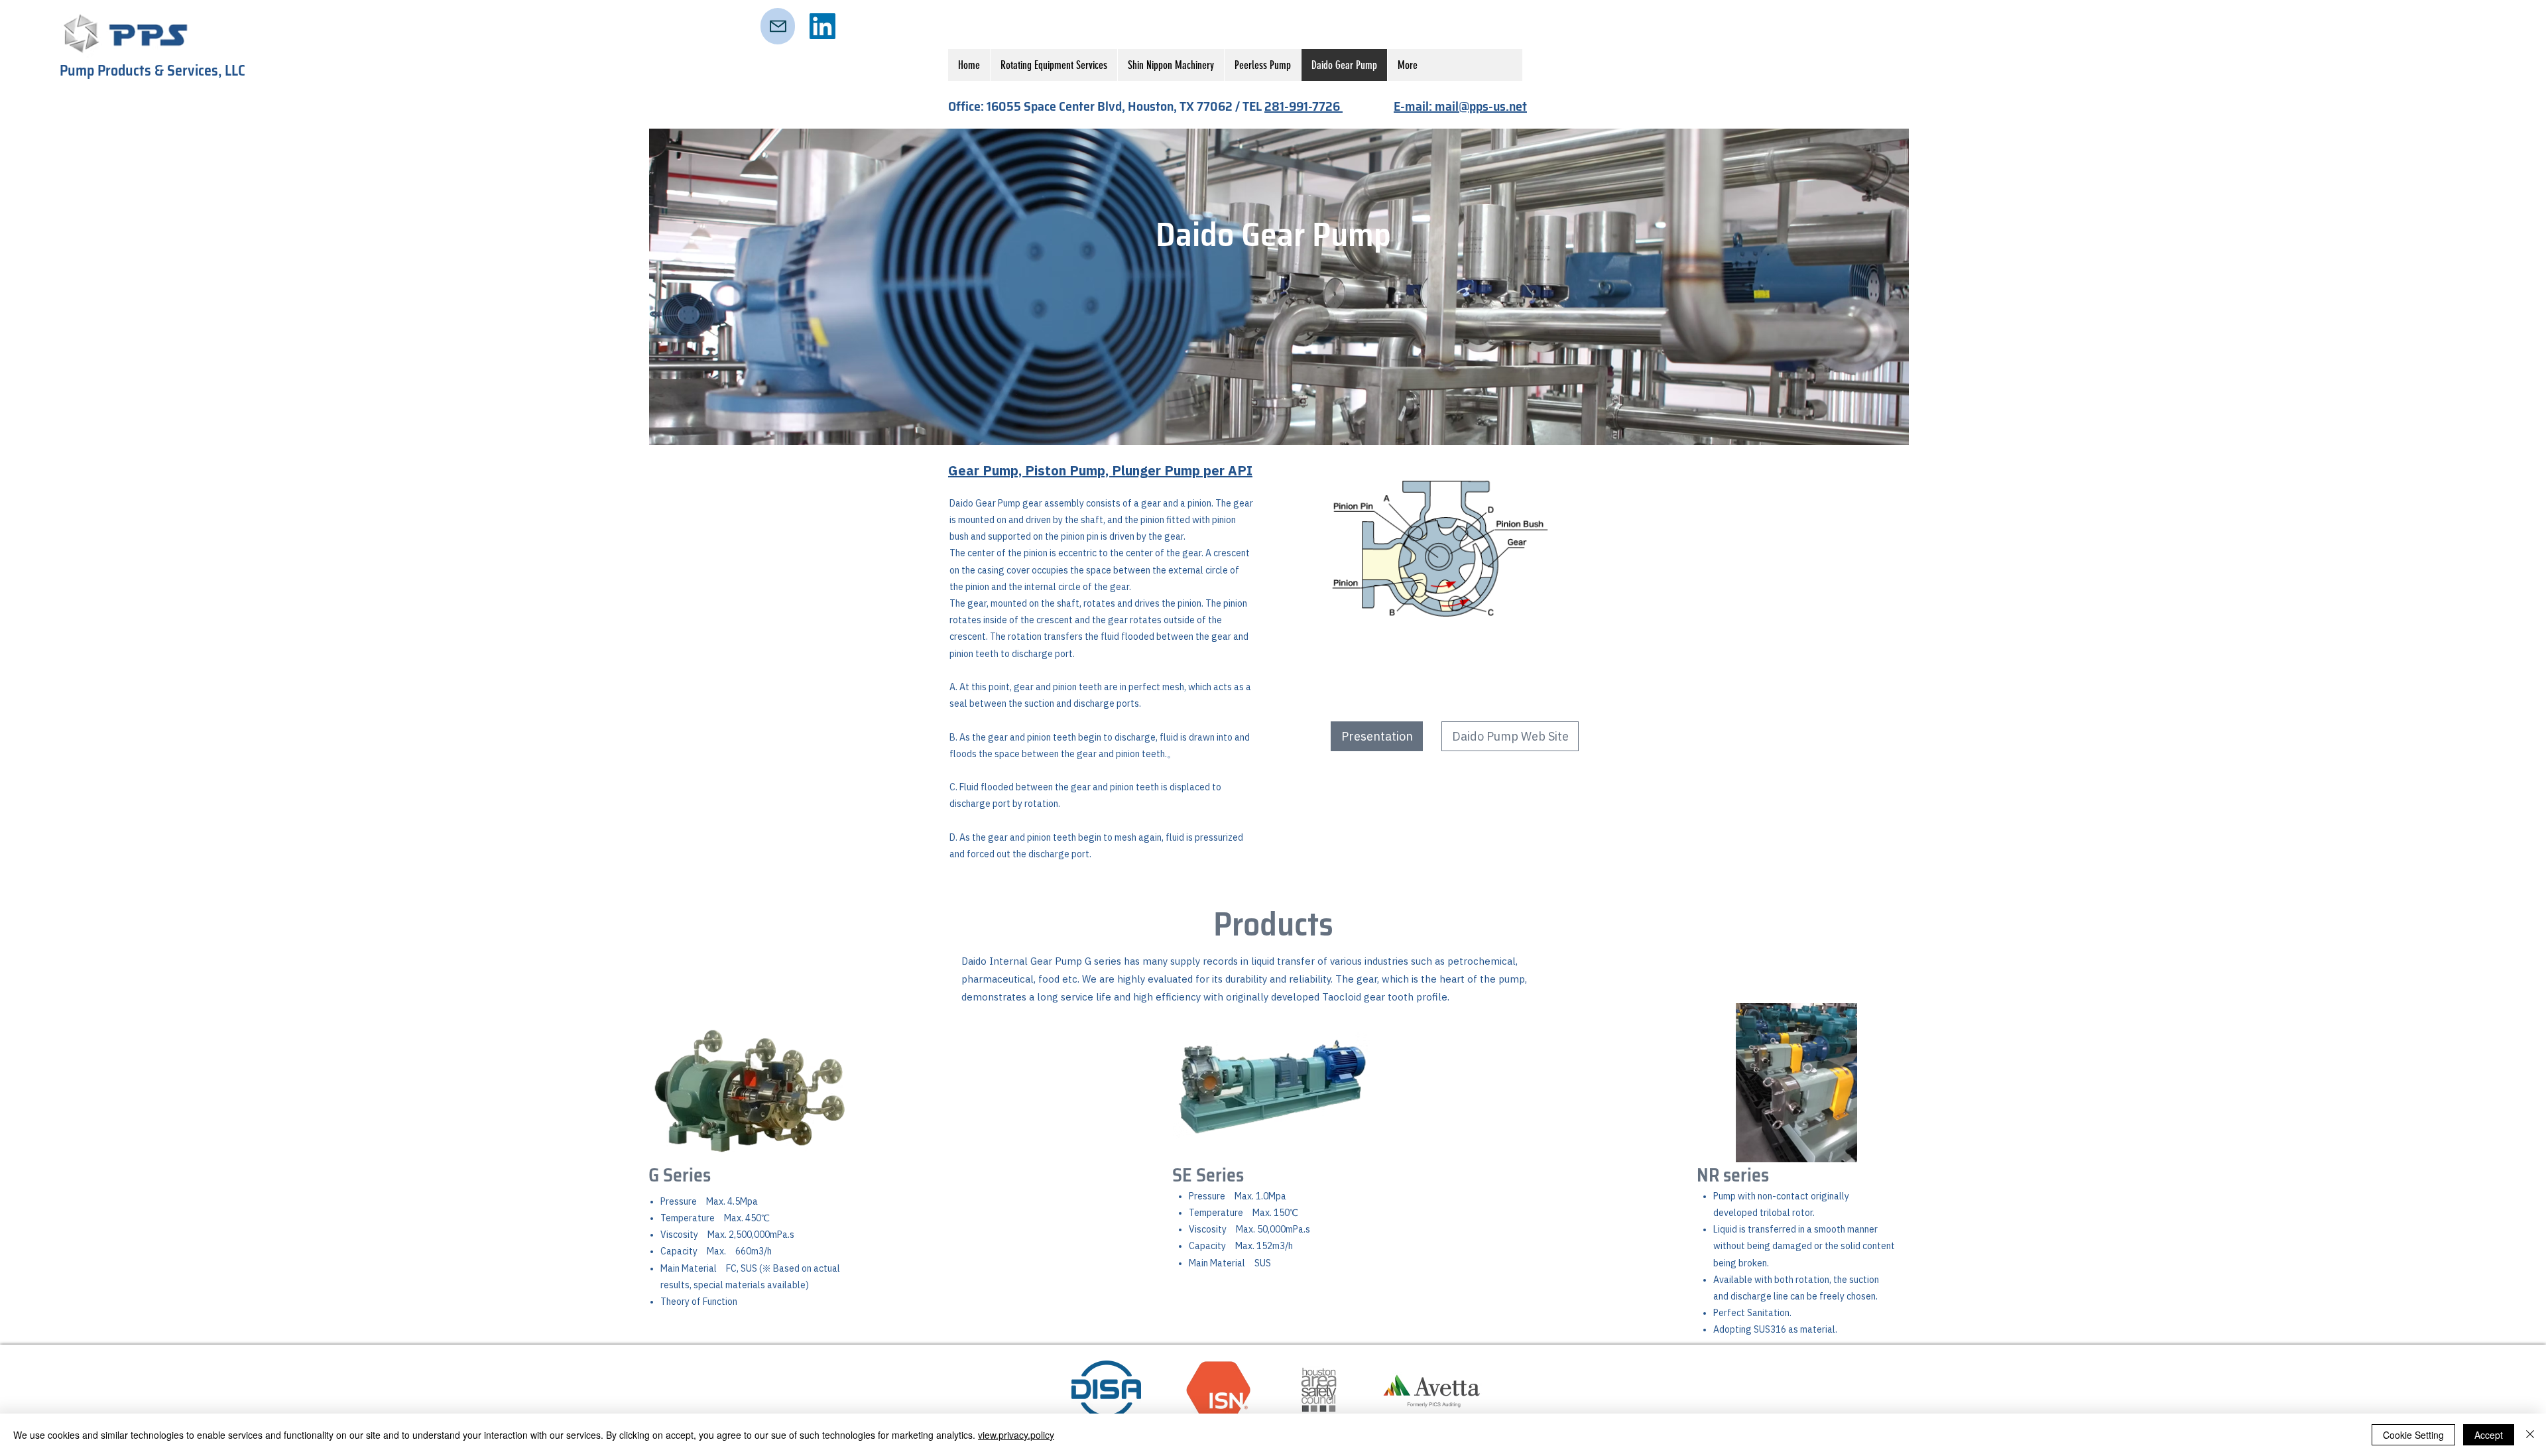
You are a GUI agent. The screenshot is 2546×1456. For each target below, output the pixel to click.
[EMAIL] (778, 26)
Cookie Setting (2413, 1435)
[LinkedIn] (822, 26)
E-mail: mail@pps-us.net (1460, 106)
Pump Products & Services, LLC (152, 71)
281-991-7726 (1303, 106)
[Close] (2530, 1435)
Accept (2489, 1435)
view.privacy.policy (1016, 1435)
